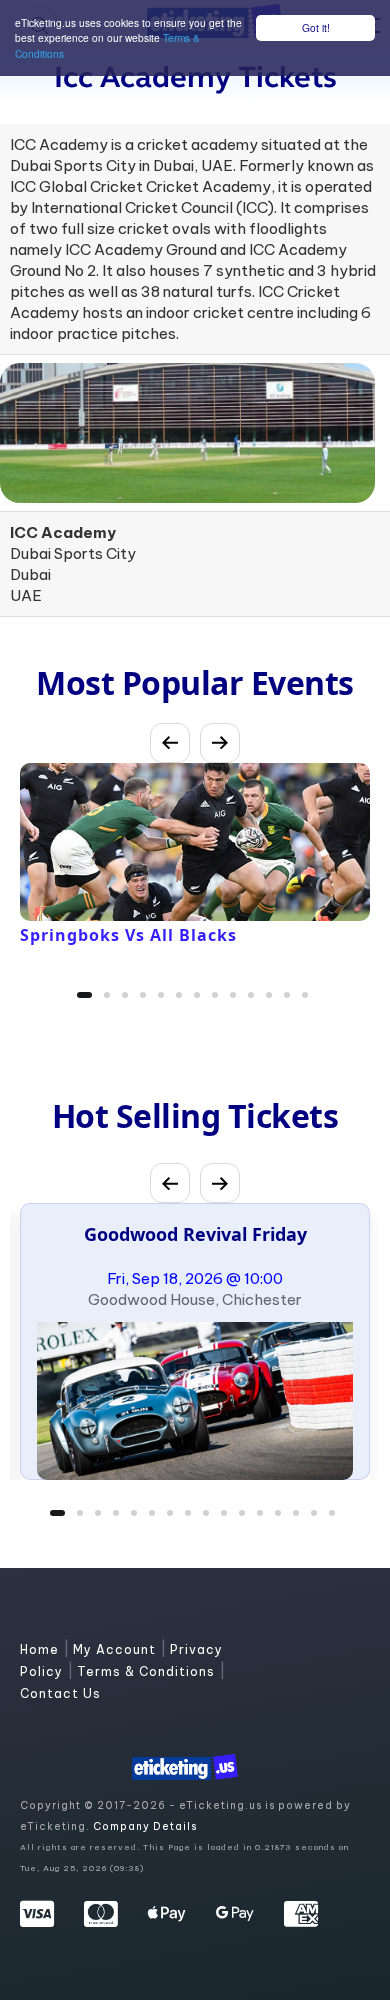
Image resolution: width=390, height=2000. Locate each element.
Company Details (145, 1826)
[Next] (220, 743)
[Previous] (170, 743)
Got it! (316, 27)
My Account (116, 1649)
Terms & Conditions (148, 1671)
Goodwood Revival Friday (195, 1234)
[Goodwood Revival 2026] (195, 1401)
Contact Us (60, 1693)
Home (41, 1649)
